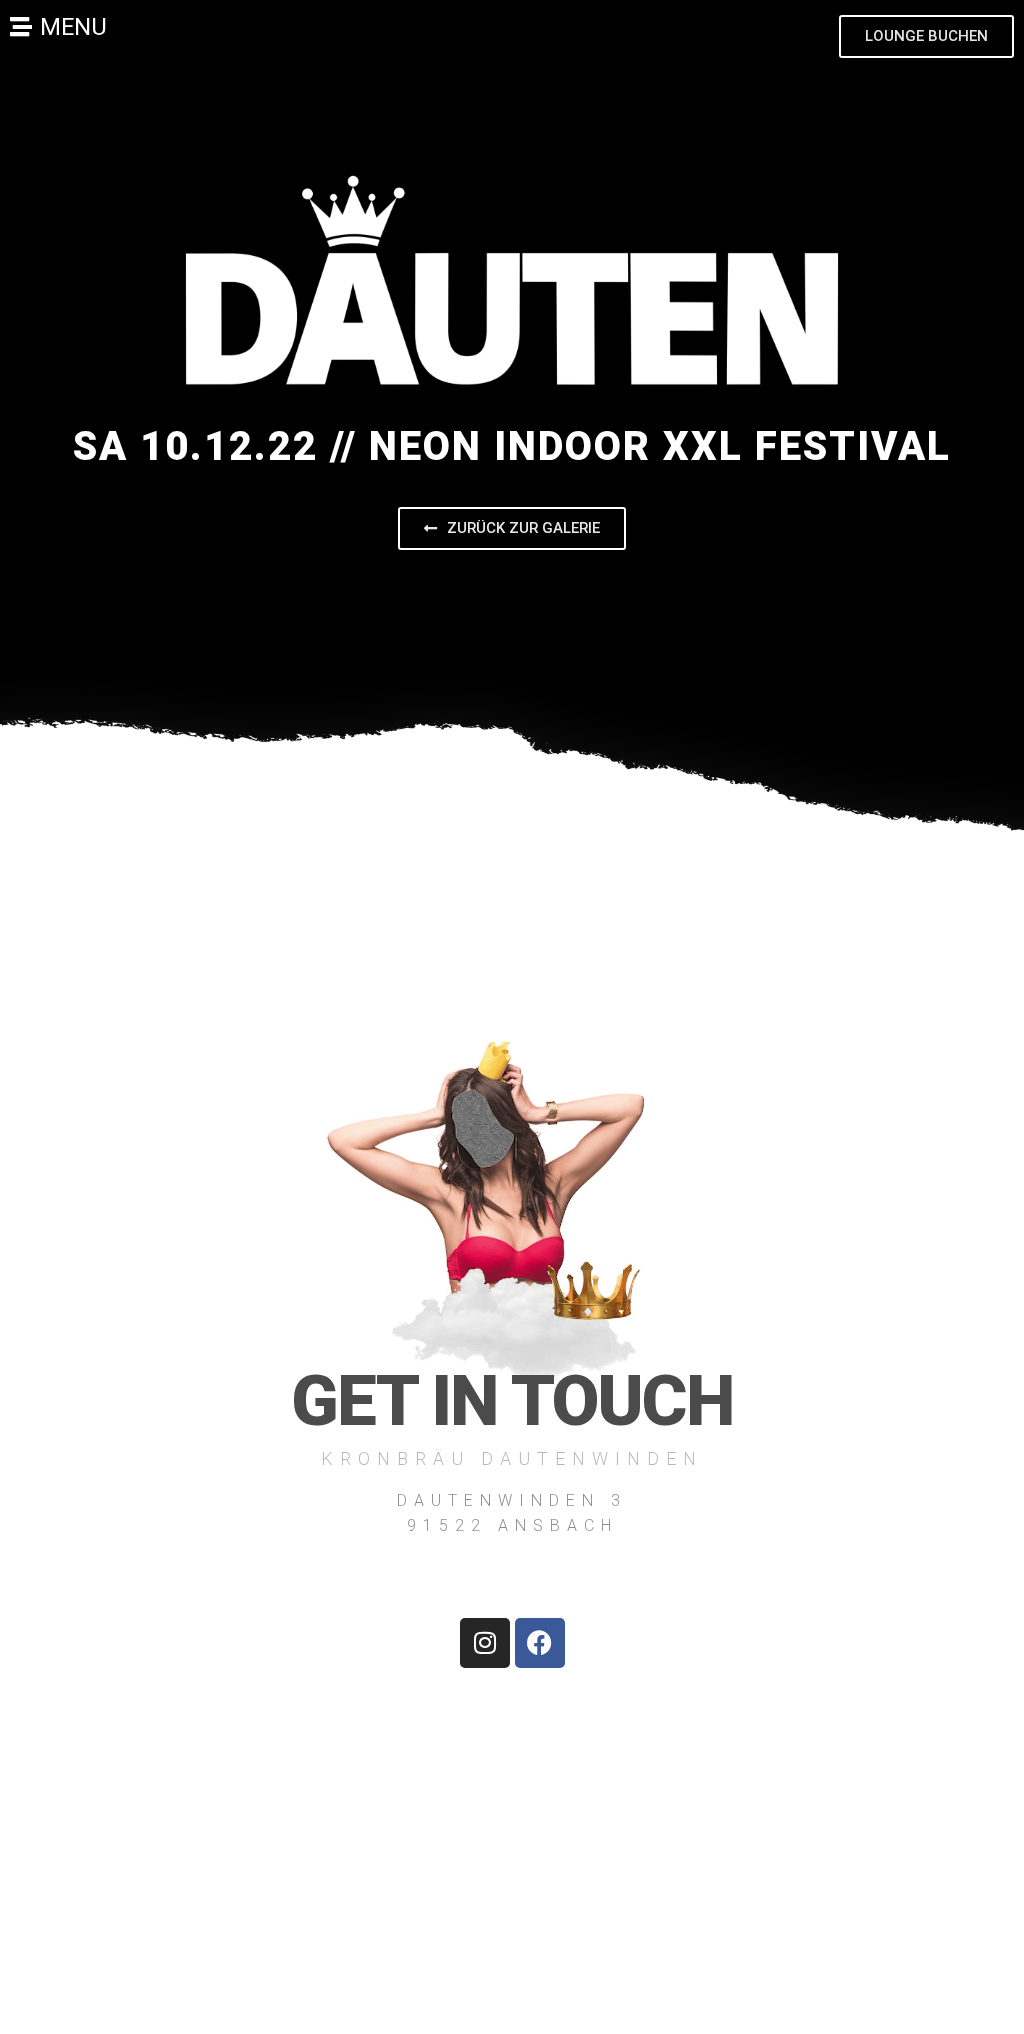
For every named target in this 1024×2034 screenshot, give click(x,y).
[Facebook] (540, 1643)
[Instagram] (485, 1643)
